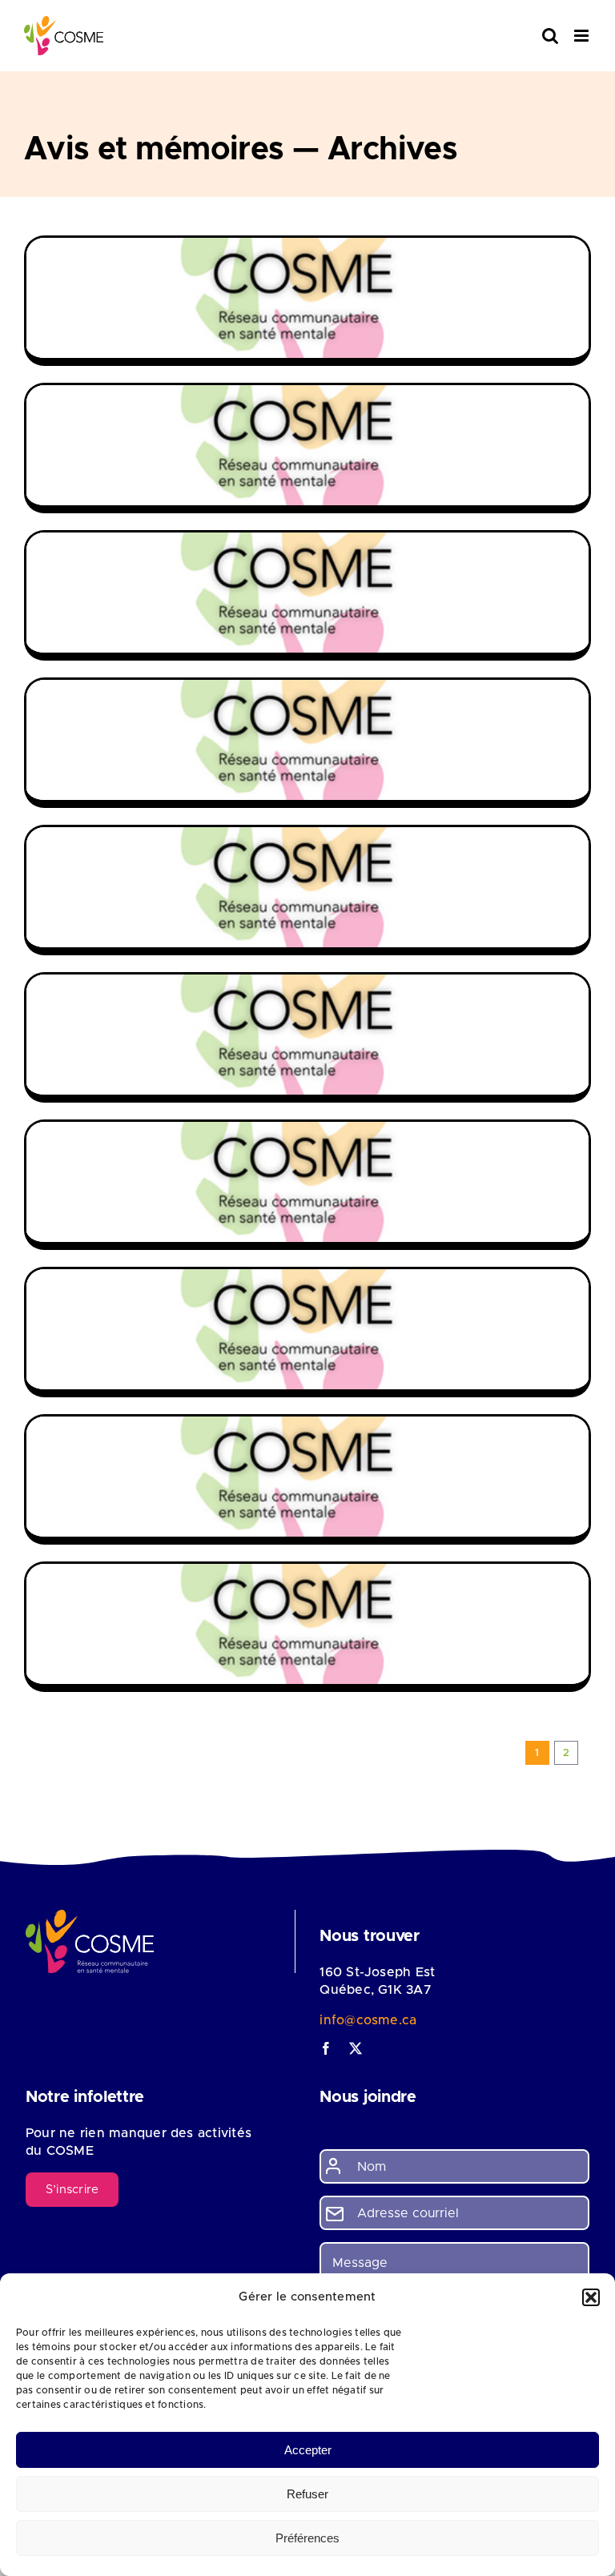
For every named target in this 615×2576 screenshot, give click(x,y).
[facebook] (326, 2048)
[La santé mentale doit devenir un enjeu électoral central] (307, 1624)
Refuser (307, 2494)
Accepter (308, 2450)
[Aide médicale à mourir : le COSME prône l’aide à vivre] (307, 1329)
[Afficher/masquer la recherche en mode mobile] (550, 36)
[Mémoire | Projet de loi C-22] (307, 445)
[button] (591, 2297)
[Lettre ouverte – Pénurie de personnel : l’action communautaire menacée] (307, 1035)
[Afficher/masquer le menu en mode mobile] (583, 36)
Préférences (307, 2538)
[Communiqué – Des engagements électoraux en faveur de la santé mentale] (307, 593)
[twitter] (356, 2048)
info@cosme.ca (368, 2020)
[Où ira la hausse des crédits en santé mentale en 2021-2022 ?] (307, 1477)
